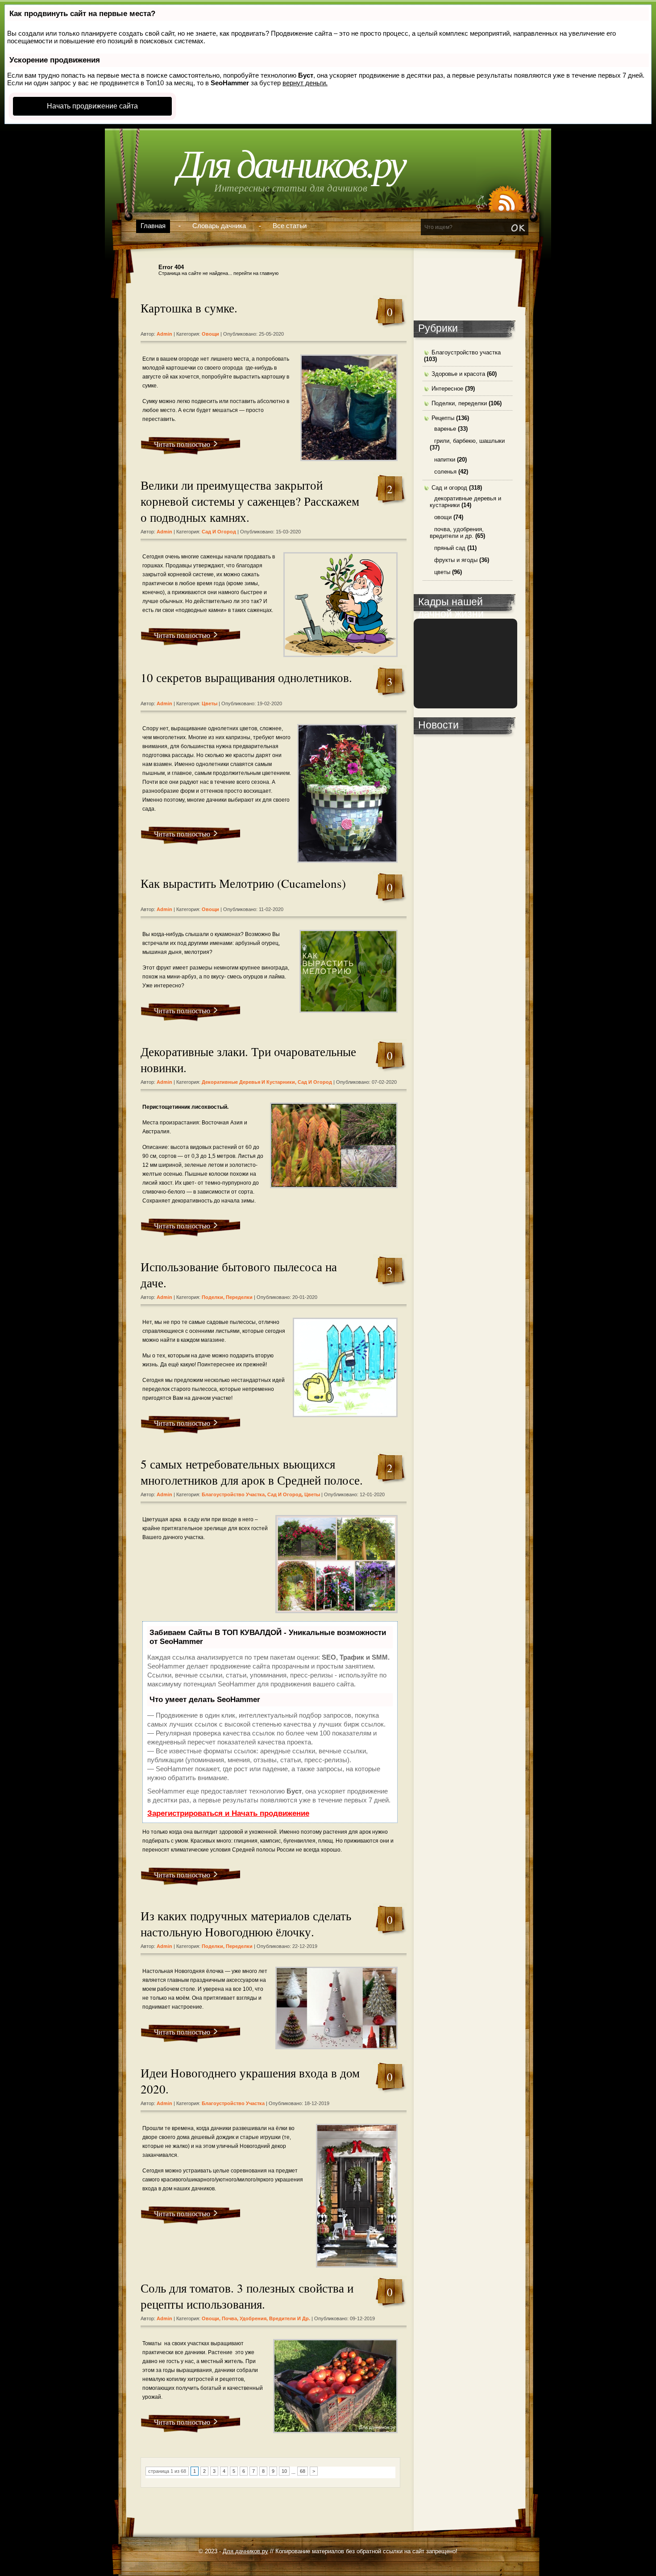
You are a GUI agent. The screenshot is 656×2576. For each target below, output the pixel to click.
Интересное (447, 389)
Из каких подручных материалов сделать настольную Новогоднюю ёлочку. (246, 1924)
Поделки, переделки (227, 1297)
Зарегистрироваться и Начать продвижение (228, 1813)
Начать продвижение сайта (92, 106)
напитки (445, 460)
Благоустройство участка (233, 1494)
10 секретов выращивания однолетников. (246, 678)
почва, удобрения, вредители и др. (266, 2318)
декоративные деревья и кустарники (248, 1082)
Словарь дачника (219, 226)
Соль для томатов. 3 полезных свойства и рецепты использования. (247, 2296)
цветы (210, 703)
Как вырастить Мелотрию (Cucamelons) (243, 883)
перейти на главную (256, 273)
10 (284, 2471)
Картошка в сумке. (189, 308)
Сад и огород (219, 532)
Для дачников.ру (291, 164)
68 (303, 2471)
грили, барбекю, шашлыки (469, 441)
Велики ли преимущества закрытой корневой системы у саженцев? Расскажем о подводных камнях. (250, 501)
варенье (445, 429)
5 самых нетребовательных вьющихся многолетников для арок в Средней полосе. (252, 1472)
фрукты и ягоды (456, 560)
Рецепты (443, 418)
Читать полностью (182, 444)
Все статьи (290, 226)
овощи (210, 334)
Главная (153, 226)
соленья (445, 472)
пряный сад (450, 548)
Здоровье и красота (458, 374)
